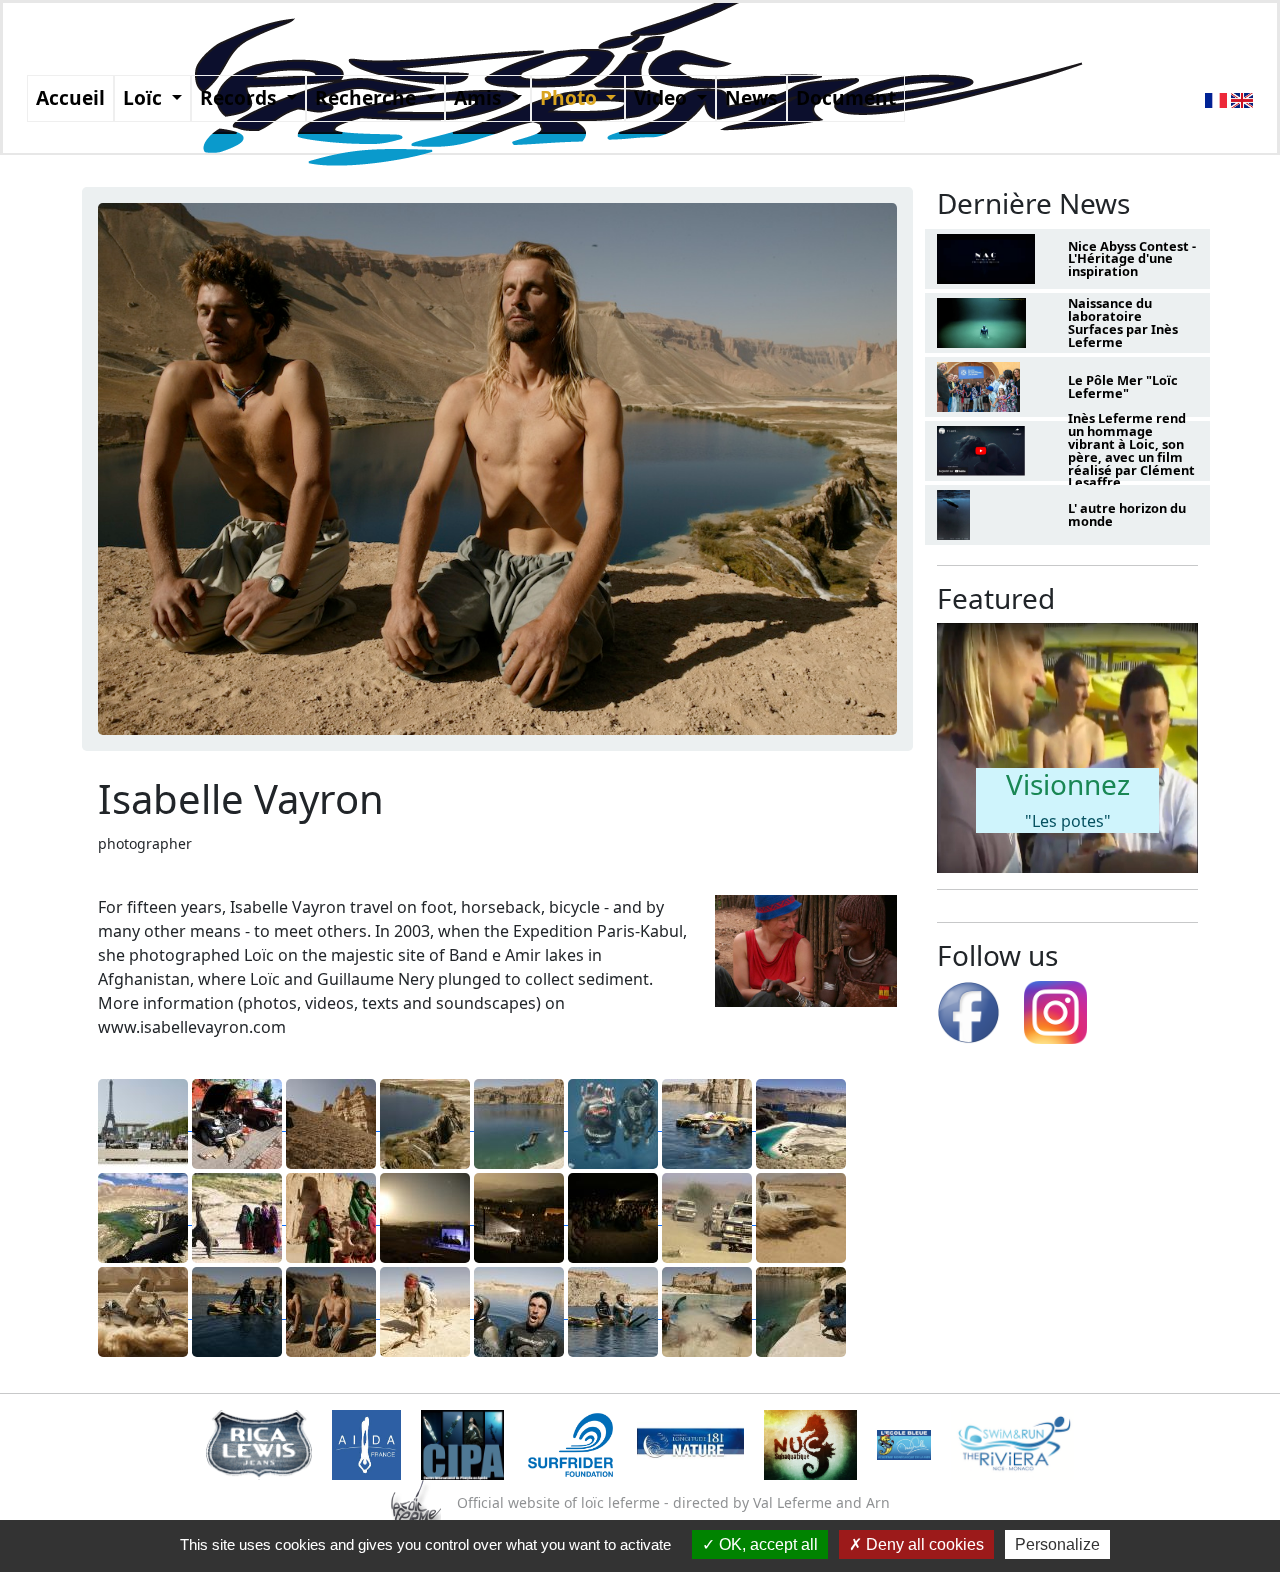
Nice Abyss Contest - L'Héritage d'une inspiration (1132, 259)
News (751, 97)
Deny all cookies (923, 1544)
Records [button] (241, 97)
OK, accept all (766, 1544)
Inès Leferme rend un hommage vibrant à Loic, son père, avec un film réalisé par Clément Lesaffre (1131, 450)
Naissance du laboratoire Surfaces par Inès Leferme (1123, 322)
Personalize (1057, 1544)
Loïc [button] (145, 97)
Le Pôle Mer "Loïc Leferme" (1123, 386)
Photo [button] (571, 97)
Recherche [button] (368, 97)
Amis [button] (480, 97)
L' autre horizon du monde (1127, 514)
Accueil (70, 97)
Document (846, 97)
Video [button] (663, 97)
